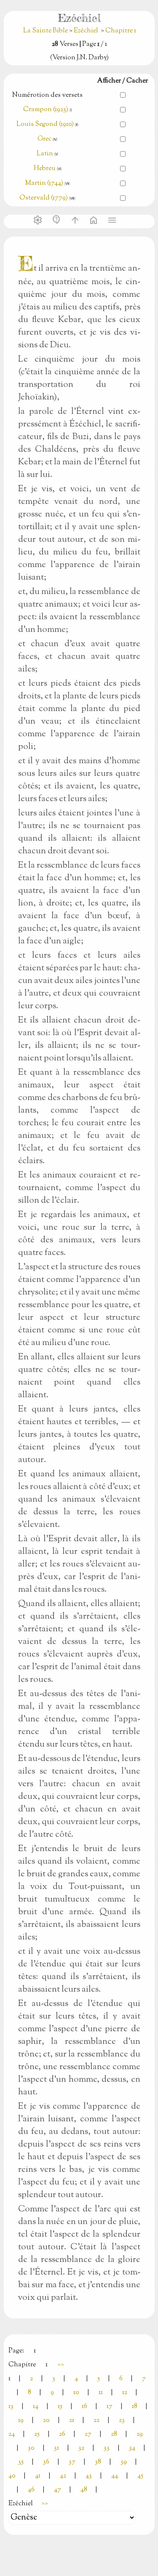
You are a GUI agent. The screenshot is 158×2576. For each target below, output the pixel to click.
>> (61, 2365)
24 (12, 2434)
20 (46, 2420)
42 (63, 2476)
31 (56, 2448)
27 (88, 2434)
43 (89, 2476)
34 (132, 2448)
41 (38, 2476)
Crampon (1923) (46, 110)
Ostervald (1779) (44, 198)
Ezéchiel (86, 31)
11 (101, 2393)
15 (60, 2407)
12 (125, 2393)
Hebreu (45, 169)
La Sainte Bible (46, 31)
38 (98, 2462)
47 (58, 2490)
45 (140, 2476)
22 (96, 2420)
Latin (45, 154)
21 (72, 2420)
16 (84, 2407)
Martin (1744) (44, 183)
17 (110, 2407)
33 (107, 2448)
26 (62, 2434)
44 (115, 2476)
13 (11, 2407)
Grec (44, 139)
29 (140, 2434)
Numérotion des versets (47, 95)
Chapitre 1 (121, 31)
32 (81, 2448)
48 (84, 2490)
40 (12, 2476)
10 (76, 2393)
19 (21, 2420)
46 (31, 2490)
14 (36, 2407)
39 (124, 2462)
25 (37, 2434)
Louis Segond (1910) (46, 124)
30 (31, 2448)
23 (122, 2420)
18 (135, 2407)
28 (114, 2434)
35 (21, 2462)
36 (46, 2462)
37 (72, 2462)
